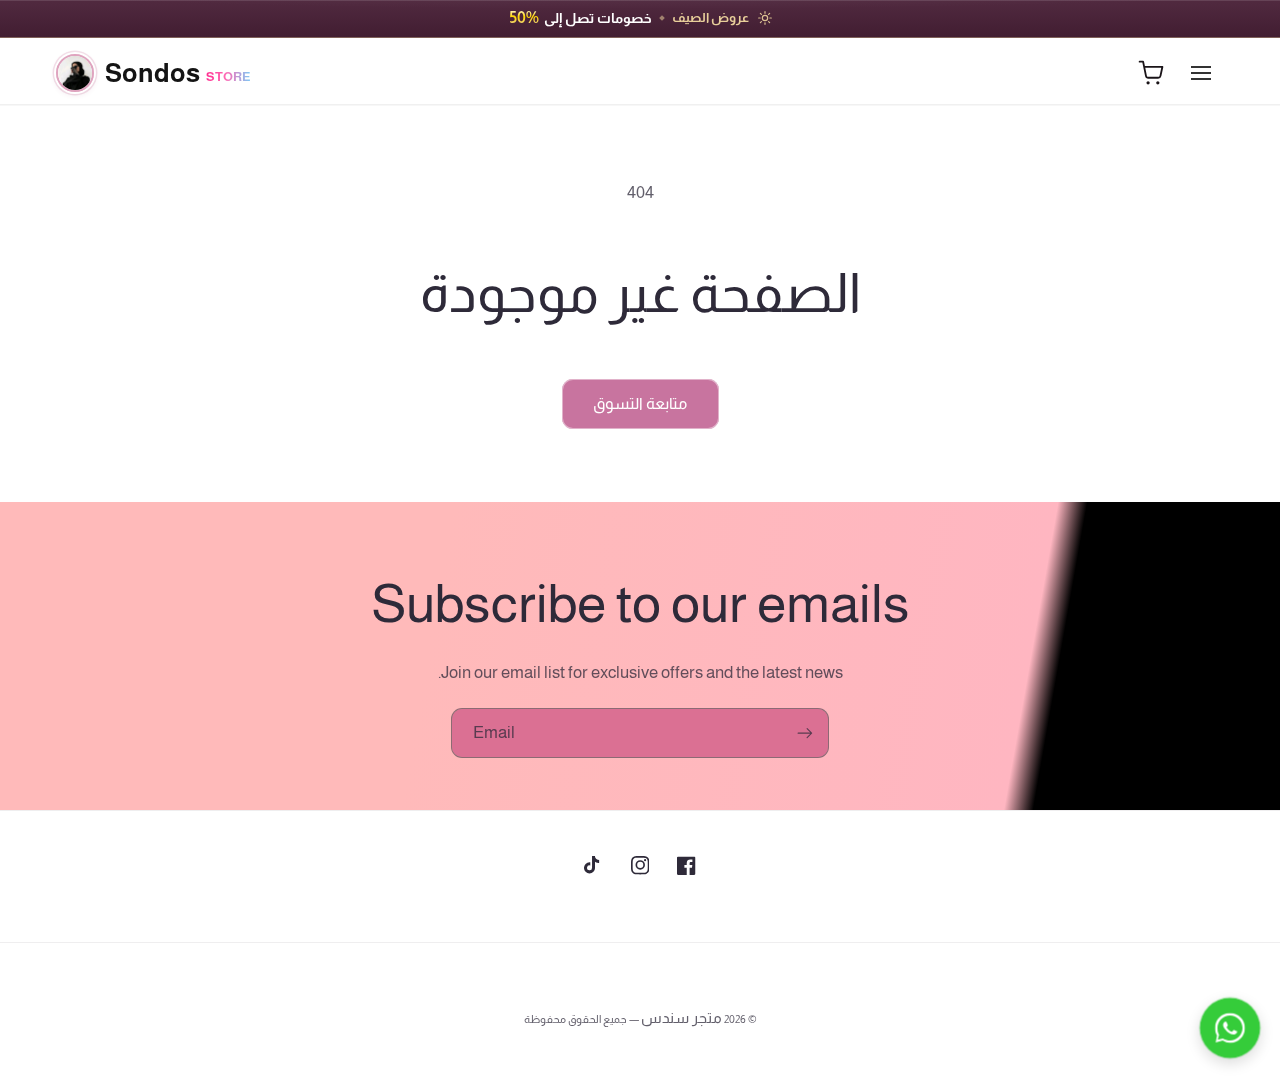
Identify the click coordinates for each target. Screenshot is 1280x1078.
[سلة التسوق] (1151, 73)
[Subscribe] (805, 732)
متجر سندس (681, 1018)
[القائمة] (1201, 73)
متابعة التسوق (640, 403)
